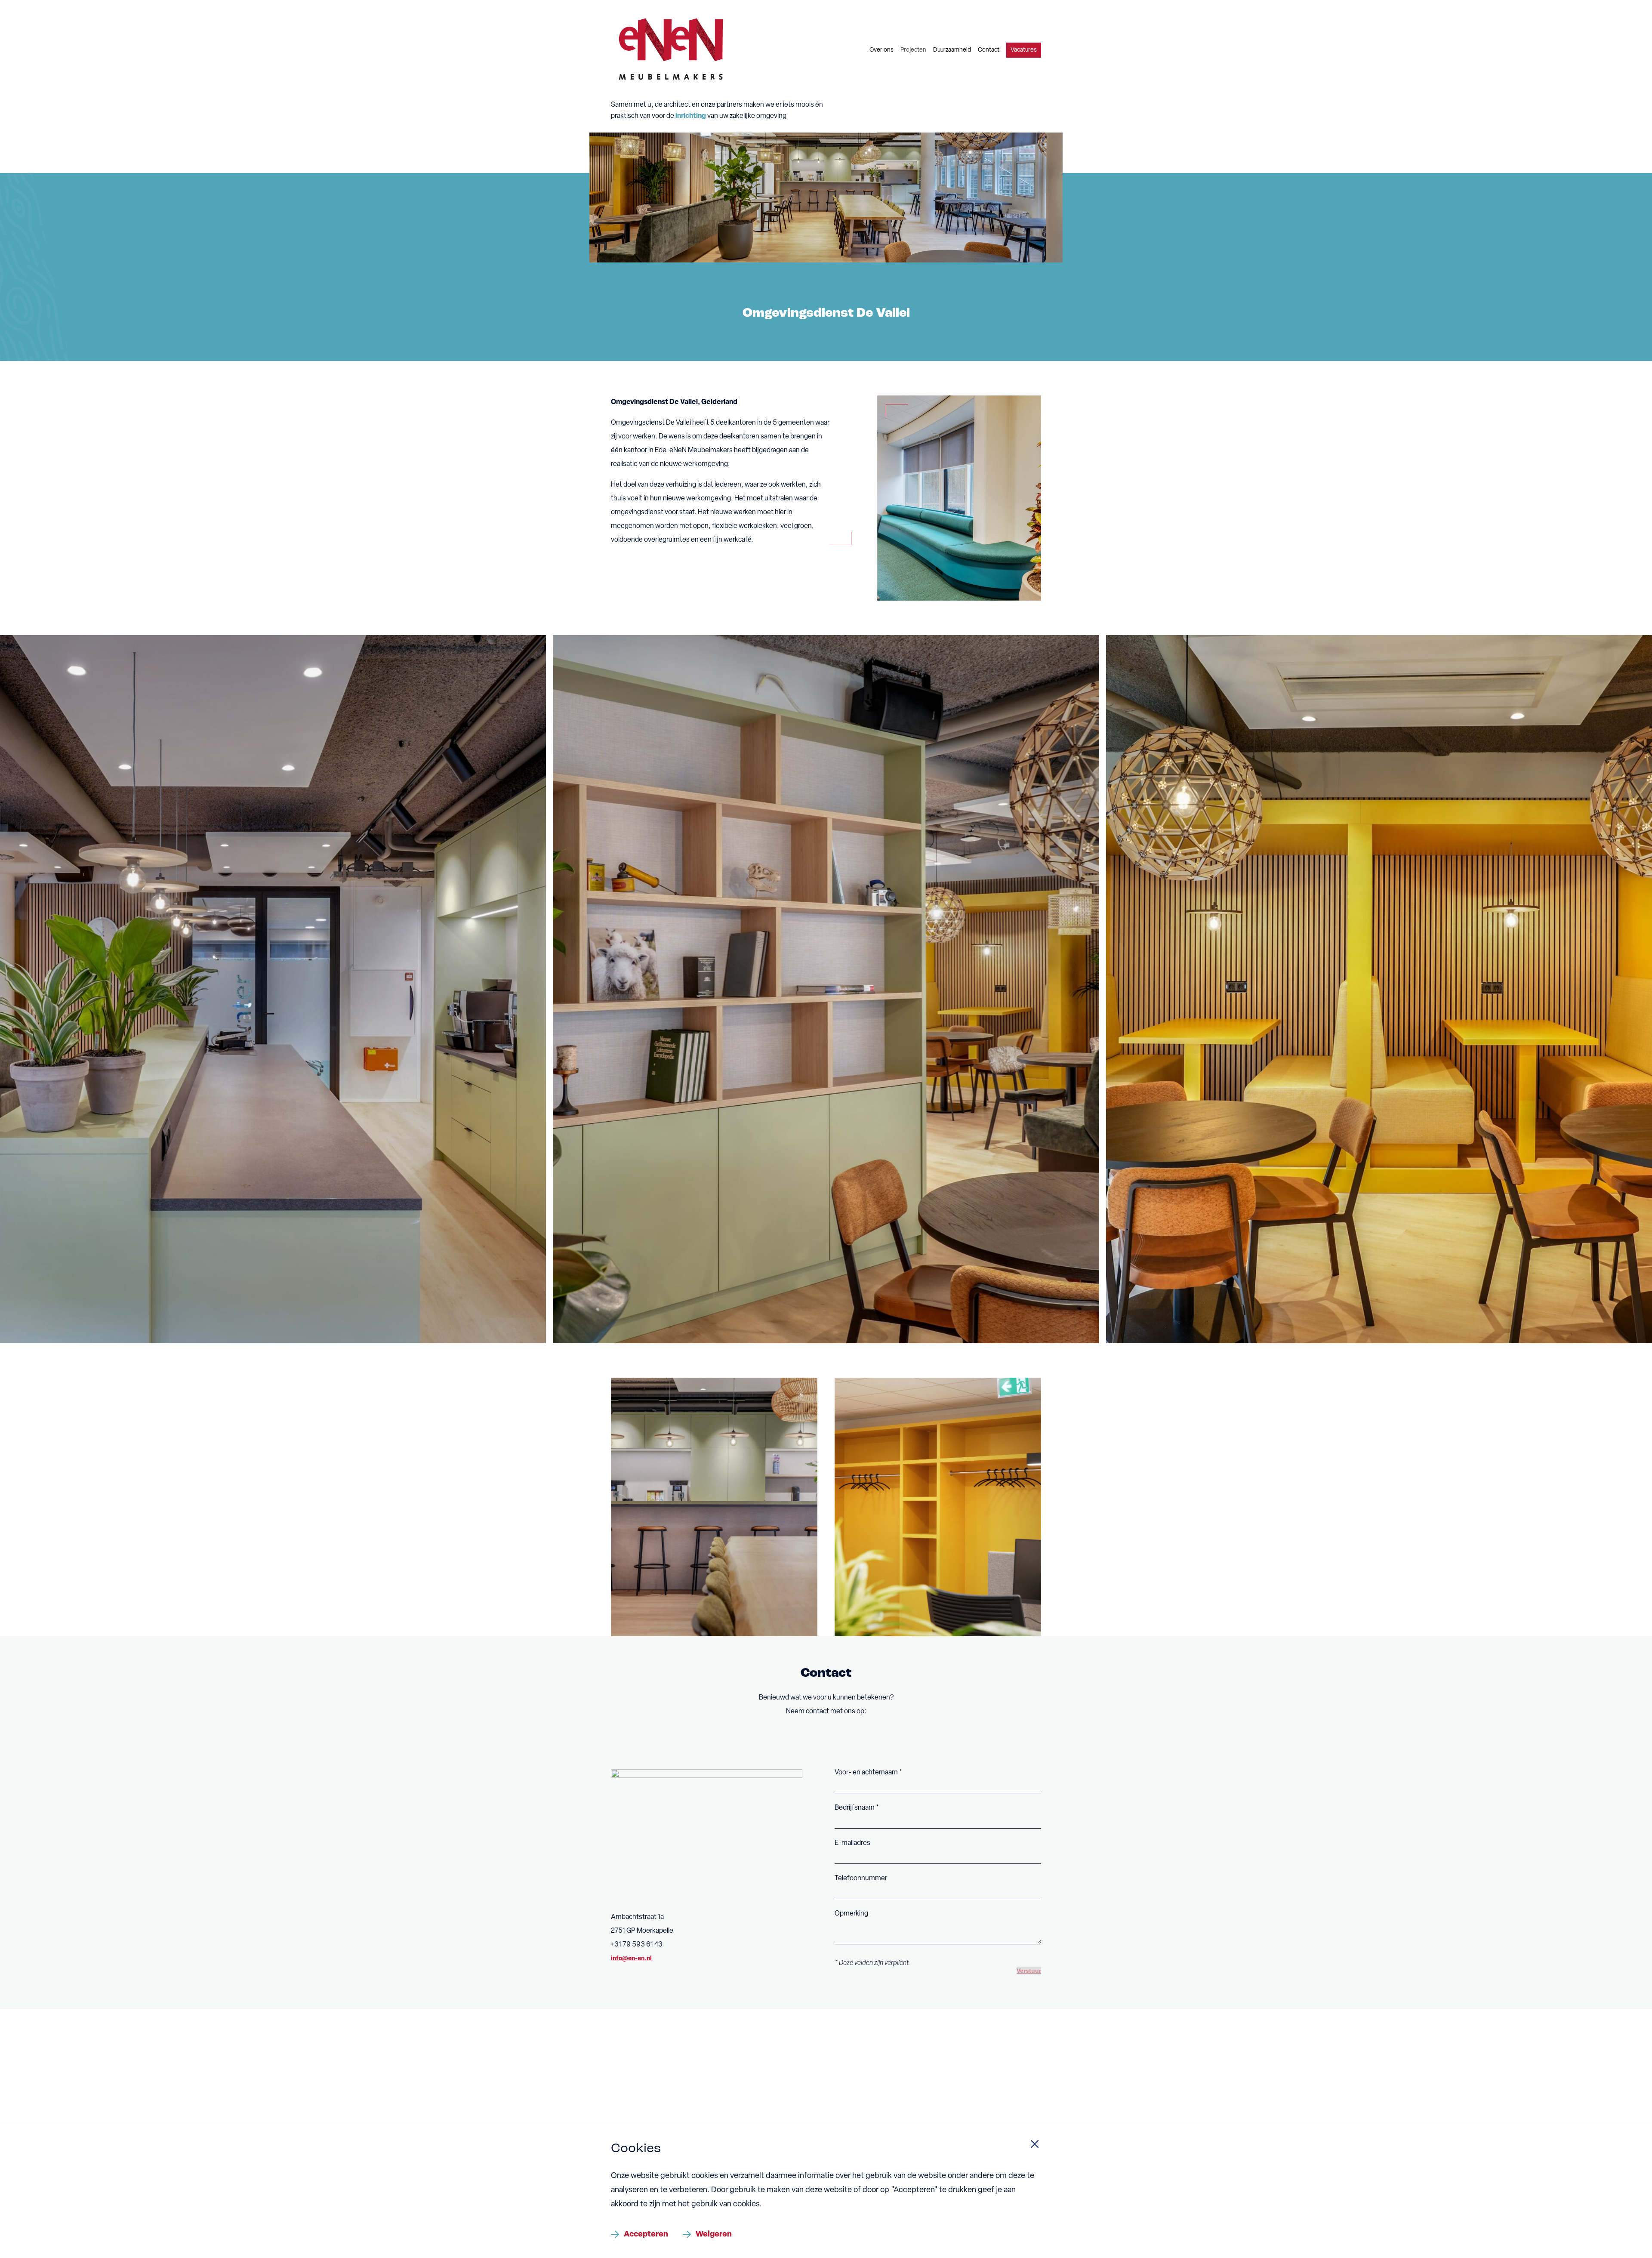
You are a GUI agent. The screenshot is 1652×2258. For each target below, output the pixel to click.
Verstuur (1029, 1971)
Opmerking (851, 1914)
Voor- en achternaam (867, 1773)
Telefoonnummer (861, 1879)
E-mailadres (852, 1843)
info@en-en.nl (631, 1959)
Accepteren (646, 2235)
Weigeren (714, 2235)
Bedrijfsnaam (855, 1808)
